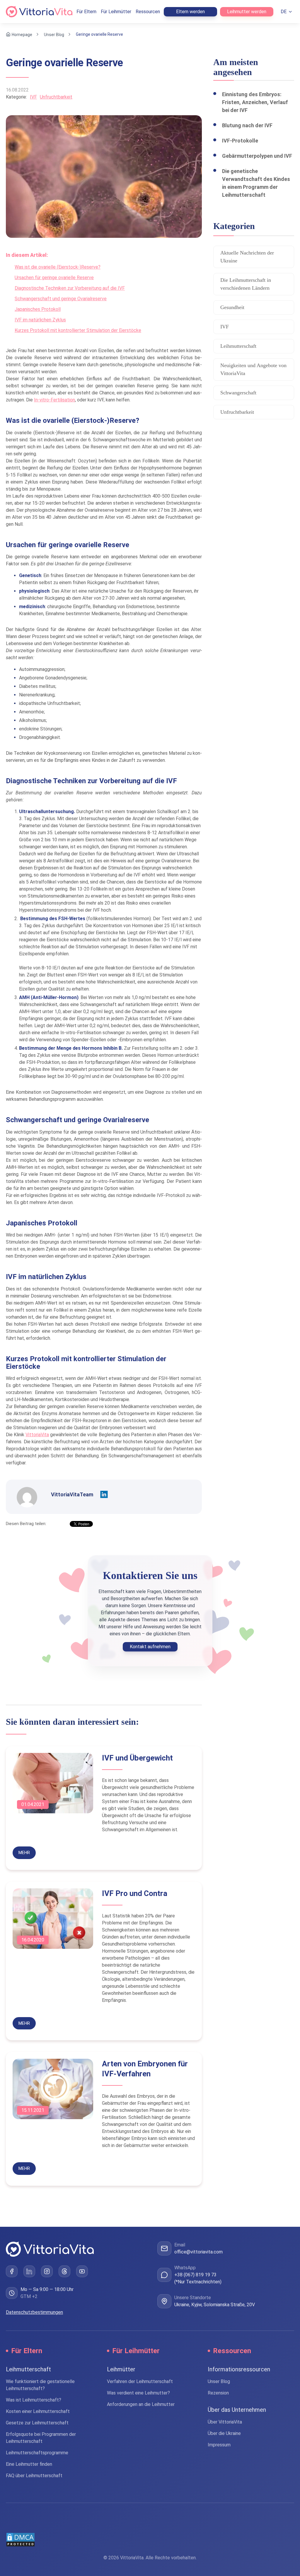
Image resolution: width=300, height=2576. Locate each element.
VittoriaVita (37, 1435)
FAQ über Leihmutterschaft (34, 2476)
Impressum (219, 2445)
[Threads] (64, 2271)
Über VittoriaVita (225, 2422)
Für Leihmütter (116, 12)
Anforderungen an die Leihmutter (141, 2404)
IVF (33, 97)
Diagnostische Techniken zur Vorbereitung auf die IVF (70, 288)
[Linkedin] (104, 1495)
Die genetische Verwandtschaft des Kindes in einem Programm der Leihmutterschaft (256, 183)
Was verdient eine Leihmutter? (138, 2393)
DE (284, 12)
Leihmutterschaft (238, 346)
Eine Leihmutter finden (29, 2464)
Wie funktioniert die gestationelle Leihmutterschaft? (40, 2385)
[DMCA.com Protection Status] (150, 2540)
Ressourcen (148, 12)
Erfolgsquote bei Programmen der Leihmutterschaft (41, 2438)
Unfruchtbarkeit (56, 97)
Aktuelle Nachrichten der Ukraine (247, 257)
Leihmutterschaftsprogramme (37, 2453)
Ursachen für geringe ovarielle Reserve (54, 278)
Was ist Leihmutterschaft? (34, 2400)
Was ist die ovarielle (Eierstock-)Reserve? (58, 267)
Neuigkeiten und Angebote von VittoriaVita (253, 369)
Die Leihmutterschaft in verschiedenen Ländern (246, 284)
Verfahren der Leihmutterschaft (140, 2381)
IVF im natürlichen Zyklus (40, 320)
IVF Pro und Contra (135, 1893)
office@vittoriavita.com (198, 2252)
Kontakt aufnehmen (150, 1647)
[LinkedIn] (29, 2271)
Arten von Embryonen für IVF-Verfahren (145, 2069)
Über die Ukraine (224, 2433)
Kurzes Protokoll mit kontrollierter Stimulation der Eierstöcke (78, 330)
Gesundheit (232, 307)
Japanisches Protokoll (38, 309)
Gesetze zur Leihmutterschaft (37, 2423)
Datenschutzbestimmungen (34, 2312)
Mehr (24, 1853)
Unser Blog (54, 34)
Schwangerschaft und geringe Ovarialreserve (61, 299)
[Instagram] (47, 2271)
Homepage (22, 34)
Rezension (218, 2393)
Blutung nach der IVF (247, 125)
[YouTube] (82, 2271)
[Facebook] (12, 2271)
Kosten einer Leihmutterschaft (38, 2411)
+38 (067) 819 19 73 (195, 2275)
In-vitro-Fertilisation (54, 400)
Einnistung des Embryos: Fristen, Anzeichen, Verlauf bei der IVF (255, 102)
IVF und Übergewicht (137, 1758)
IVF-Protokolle (240, 141)
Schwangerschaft (238, 393)
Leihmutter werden (247, 12)
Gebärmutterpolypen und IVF (257, 156)
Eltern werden (190, 12)
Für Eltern (86, 12)
